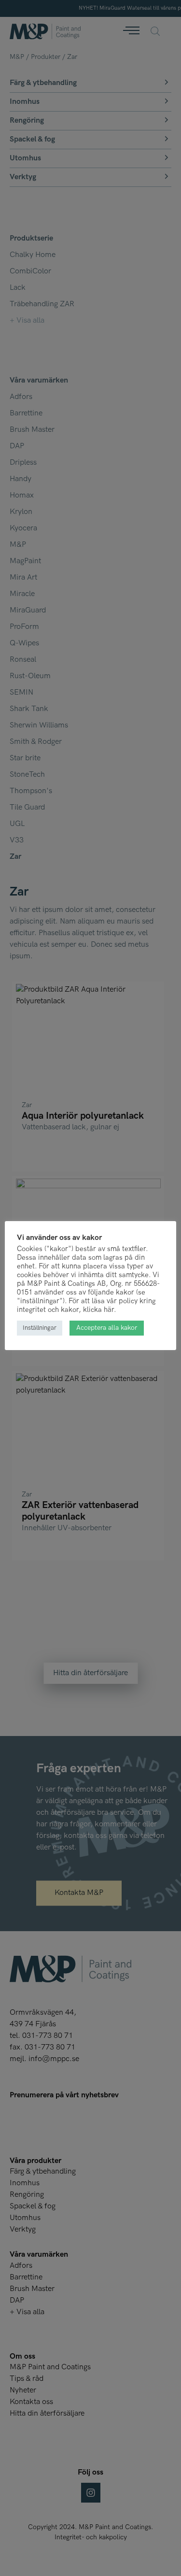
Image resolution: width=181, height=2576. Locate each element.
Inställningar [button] (40, 1328)
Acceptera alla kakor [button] (107, 1328)
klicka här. (99, 1310)
